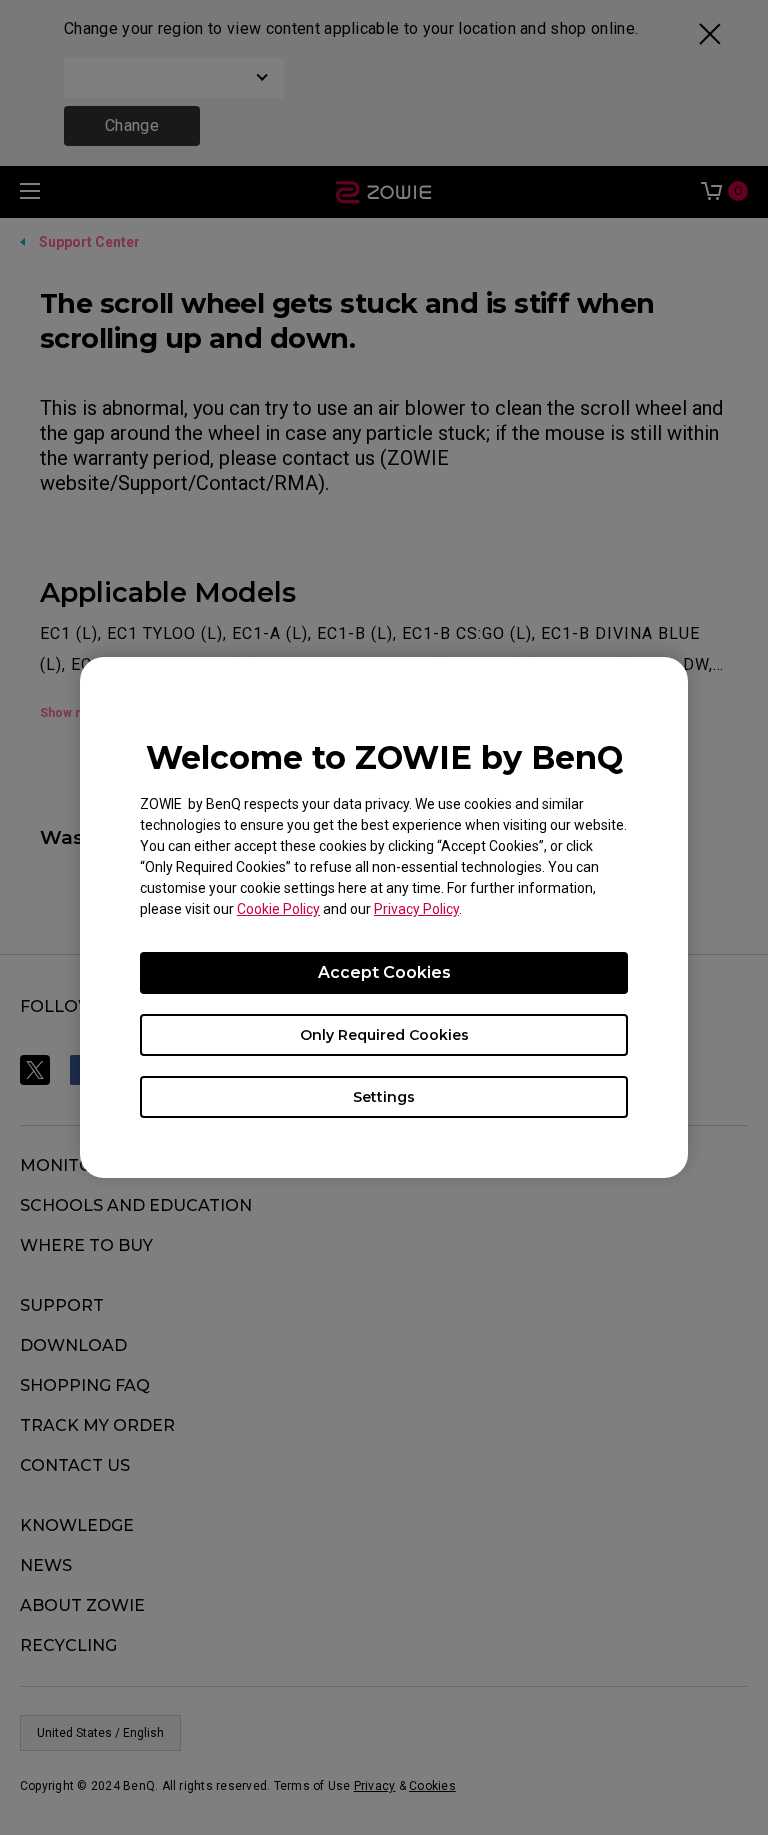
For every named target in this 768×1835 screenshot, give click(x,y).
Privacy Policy (416, 909)
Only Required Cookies (384, 1035)
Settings (384, 1097)
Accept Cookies (384, 972)
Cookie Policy (278, 909)
